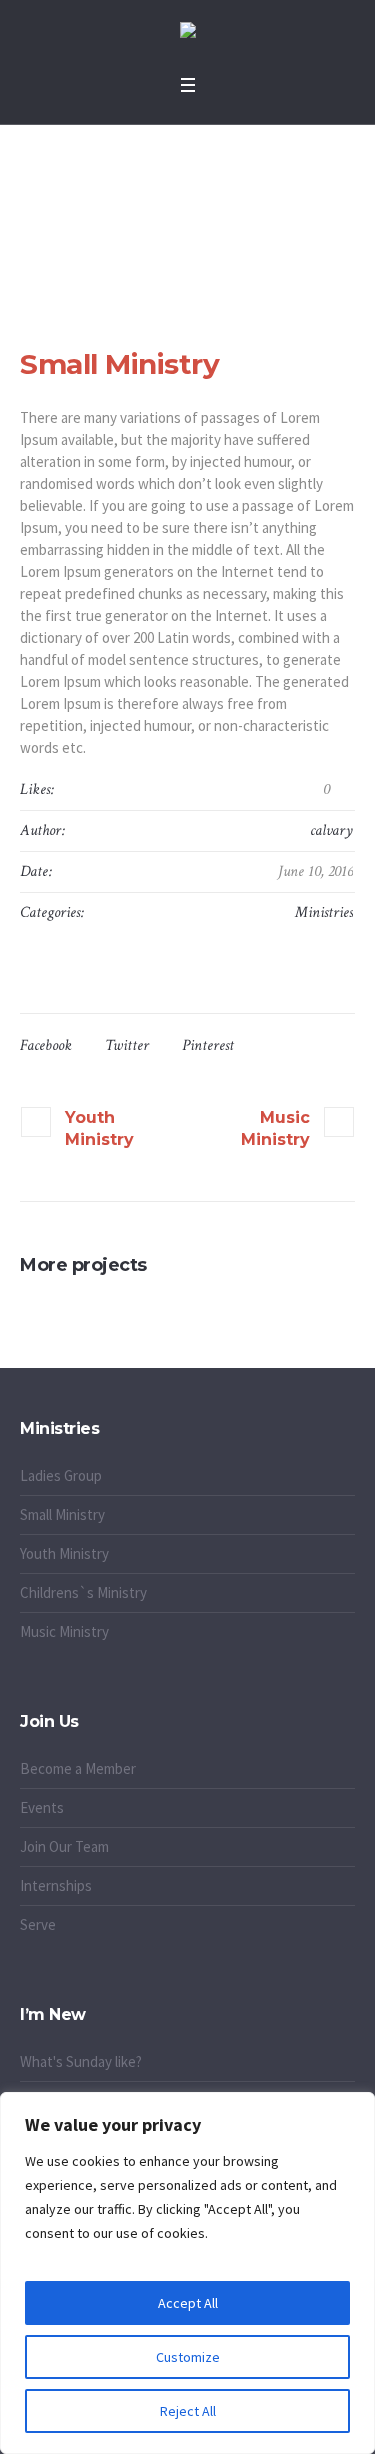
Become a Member (78, 1768)
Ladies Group (61, 1475)
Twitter (127, 1045)
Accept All (188, 2303)
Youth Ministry (99, 1128)
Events (42, 1807)
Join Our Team (64, 1846)
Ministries (324, 912)
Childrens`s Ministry (83, 1592)
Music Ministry (275, 1128)
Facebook (46, 1045)
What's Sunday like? (81, 2061)
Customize (188, 2357)
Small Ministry (62, 1514)
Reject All (188, 2411)
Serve (38, 1924)
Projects (160, 214)
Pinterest (208, 1045)
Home (106, 214)
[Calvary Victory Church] (188, 32)
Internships (56, 1885)
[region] (187, 2273)
